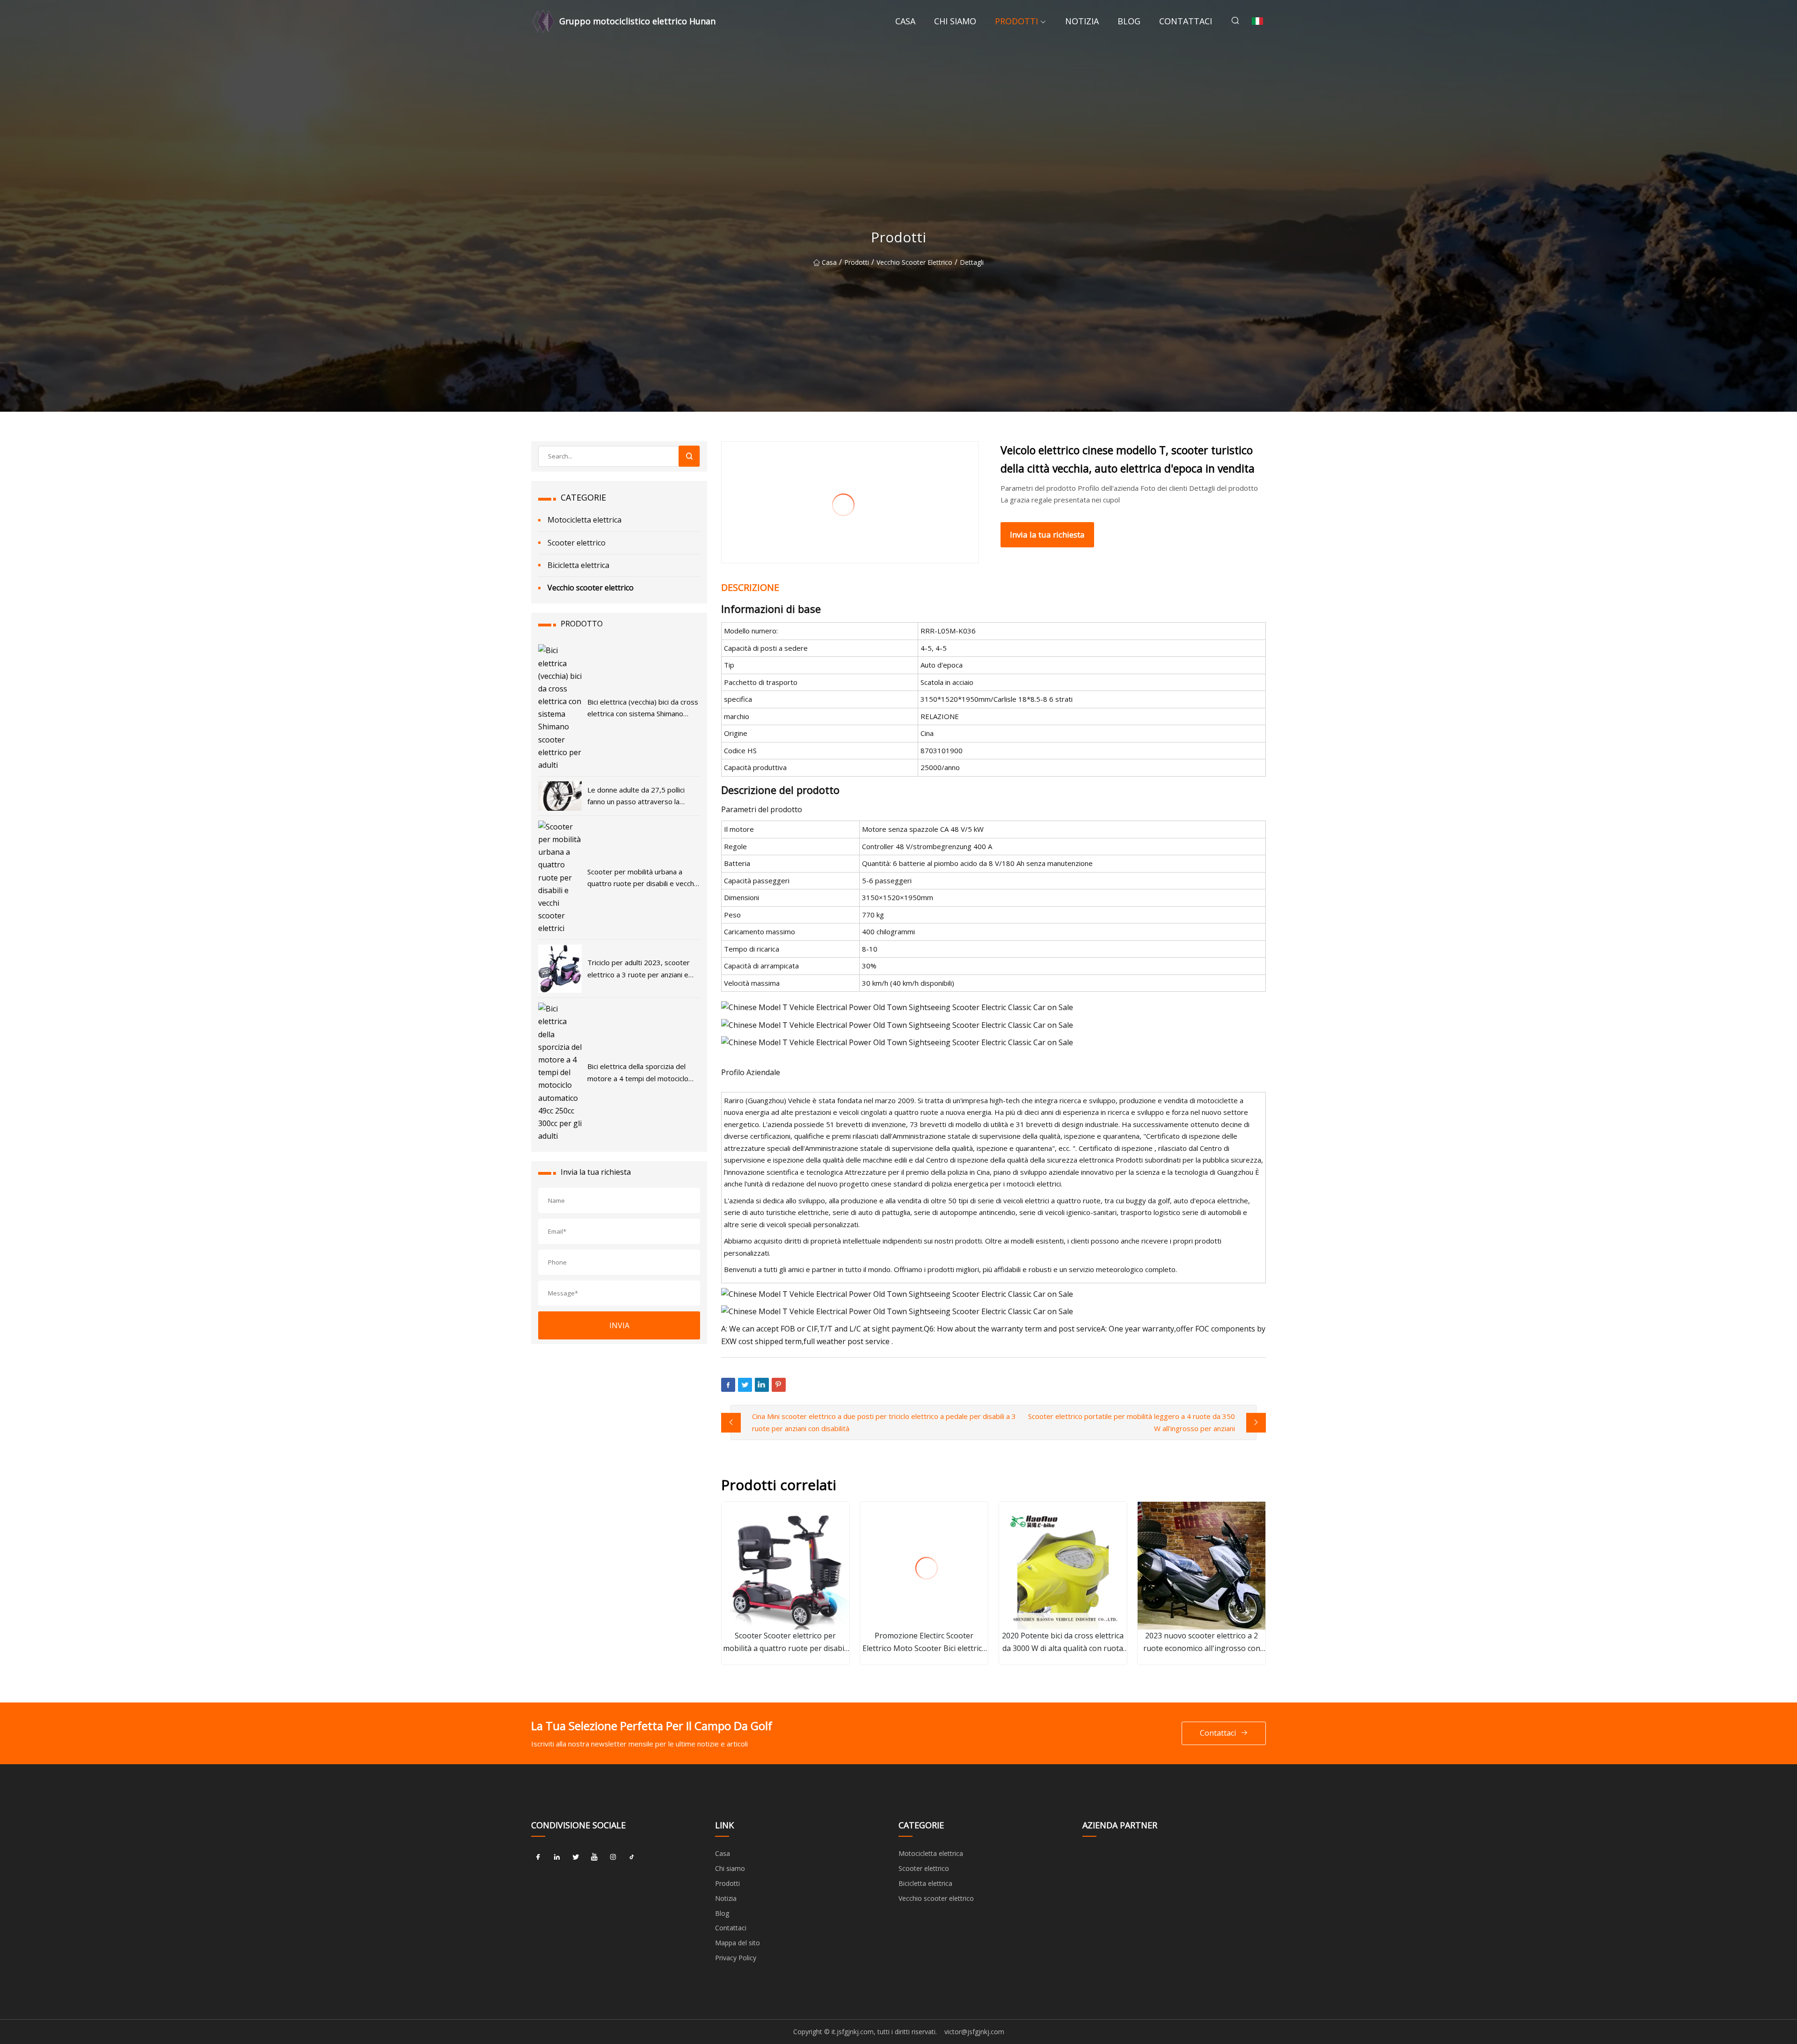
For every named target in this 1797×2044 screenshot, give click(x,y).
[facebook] (538, 1857)
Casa (905, 21)
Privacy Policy (736, 1958)
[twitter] (576, 1857)
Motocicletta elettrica (584, 520)
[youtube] (594, 1857)
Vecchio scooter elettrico (914, 262)
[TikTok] (632, 1857)
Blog (1129, 21)
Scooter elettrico (577, 543)
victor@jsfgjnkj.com (974, 2032)
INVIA (619, 1325)
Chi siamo (955, 21)
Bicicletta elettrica (578, 565)
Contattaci (1186, 21)
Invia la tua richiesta (1047, 535)
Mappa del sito (738, 1943)
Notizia (1082, 21)
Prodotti (1016, 21)
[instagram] (613, 1857)
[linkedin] (557, 1857)
